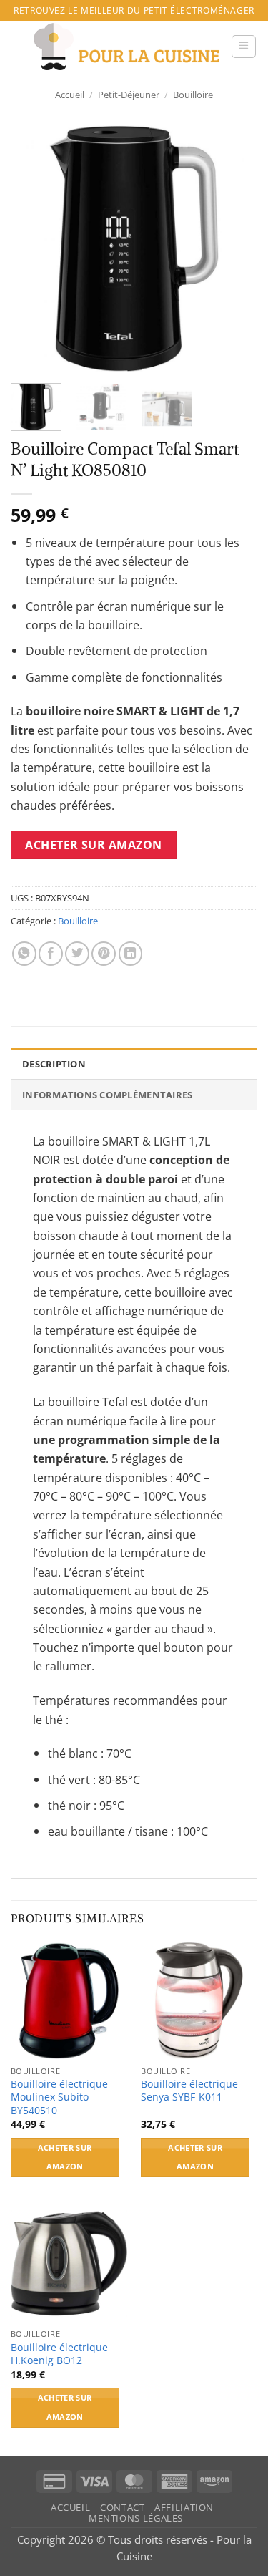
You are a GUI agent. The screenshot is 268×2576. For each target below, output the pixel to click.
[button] (244, 47)
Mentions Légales (136, 2518)
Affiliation (184, 2508)
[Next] (234, 249)
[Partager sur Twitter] (77, 954)
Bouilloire (193, 95)
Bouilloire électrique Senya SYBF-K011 (189, 2091)
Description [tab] (54, 1064)
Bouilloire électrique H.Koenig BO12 (59, 2354)
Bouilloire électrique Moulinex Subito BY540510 (59, 2097)
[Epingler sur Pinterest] (104, 954)
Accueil (70, 95)
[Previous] (34, 249)
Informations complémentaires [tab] (107, 1095)
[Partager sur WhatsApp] (24, 954)
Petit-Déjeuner (129, 95)
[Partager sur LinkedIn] (131, 954)
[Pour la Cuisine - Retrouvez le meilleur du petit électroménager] (126, 47)
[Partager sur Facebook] (51, 954)
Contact (122, 2508)
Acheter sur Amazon (94, 845)
